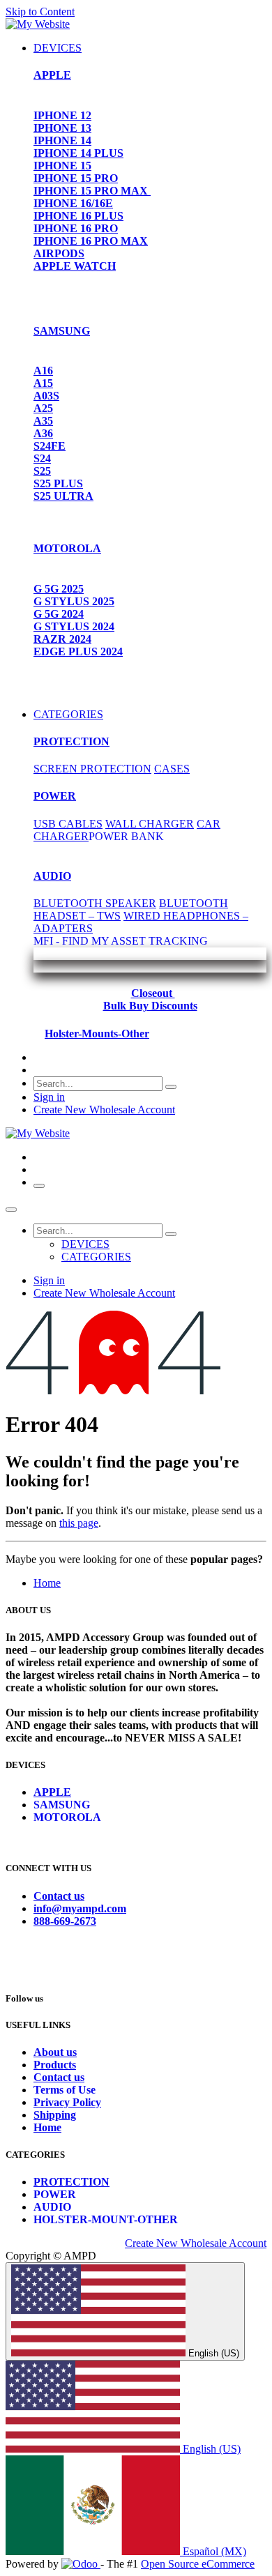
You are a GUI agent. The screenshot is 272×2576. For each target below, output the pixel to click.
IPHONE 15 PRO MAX (92, 191)
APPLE (52, 75)
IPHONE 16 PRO (76, 228)
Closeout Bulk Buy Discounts (150, 999)
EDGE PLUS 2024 (78, 651)
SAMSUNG (62, 331)
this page (79, 1523)
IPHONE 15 (62, 166)
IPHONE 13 (62, 128)
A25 (43, 408)
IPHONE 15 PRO (76, 178)
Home (47, 1583)
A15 (43, 383)
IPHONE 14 (62, 140)
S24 (42, 458)
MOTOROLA (67, 548)
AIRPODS (59, 253)
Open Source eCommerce (198, 2564)
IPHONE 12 (62, 115)
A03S (46, 396)
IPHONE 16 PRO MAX (91, 241)
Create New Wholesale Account (104, 1110)
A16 (43, 371)
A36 (43, 433)
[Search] (171, 1087)
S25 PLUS (58, 483)
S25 (42, 471)
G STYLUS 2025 (74, 601)
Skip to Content (40, 12)
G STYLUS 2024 (74, 626)
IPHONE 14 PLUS (78, 153)
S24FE (50, 446)
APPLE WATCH (75, 266)
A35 (43, 421)
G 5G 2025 (59, 589)
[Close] (11, 1210)
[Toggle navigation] (39, 1186)
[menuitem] (58, 48)
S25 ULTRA (63, 496)
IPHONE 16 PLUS (78, 216)
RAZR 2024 (62, 639)
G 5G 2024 (59, 614)
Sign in (49, 1097)
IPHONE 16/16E (73, 203)
